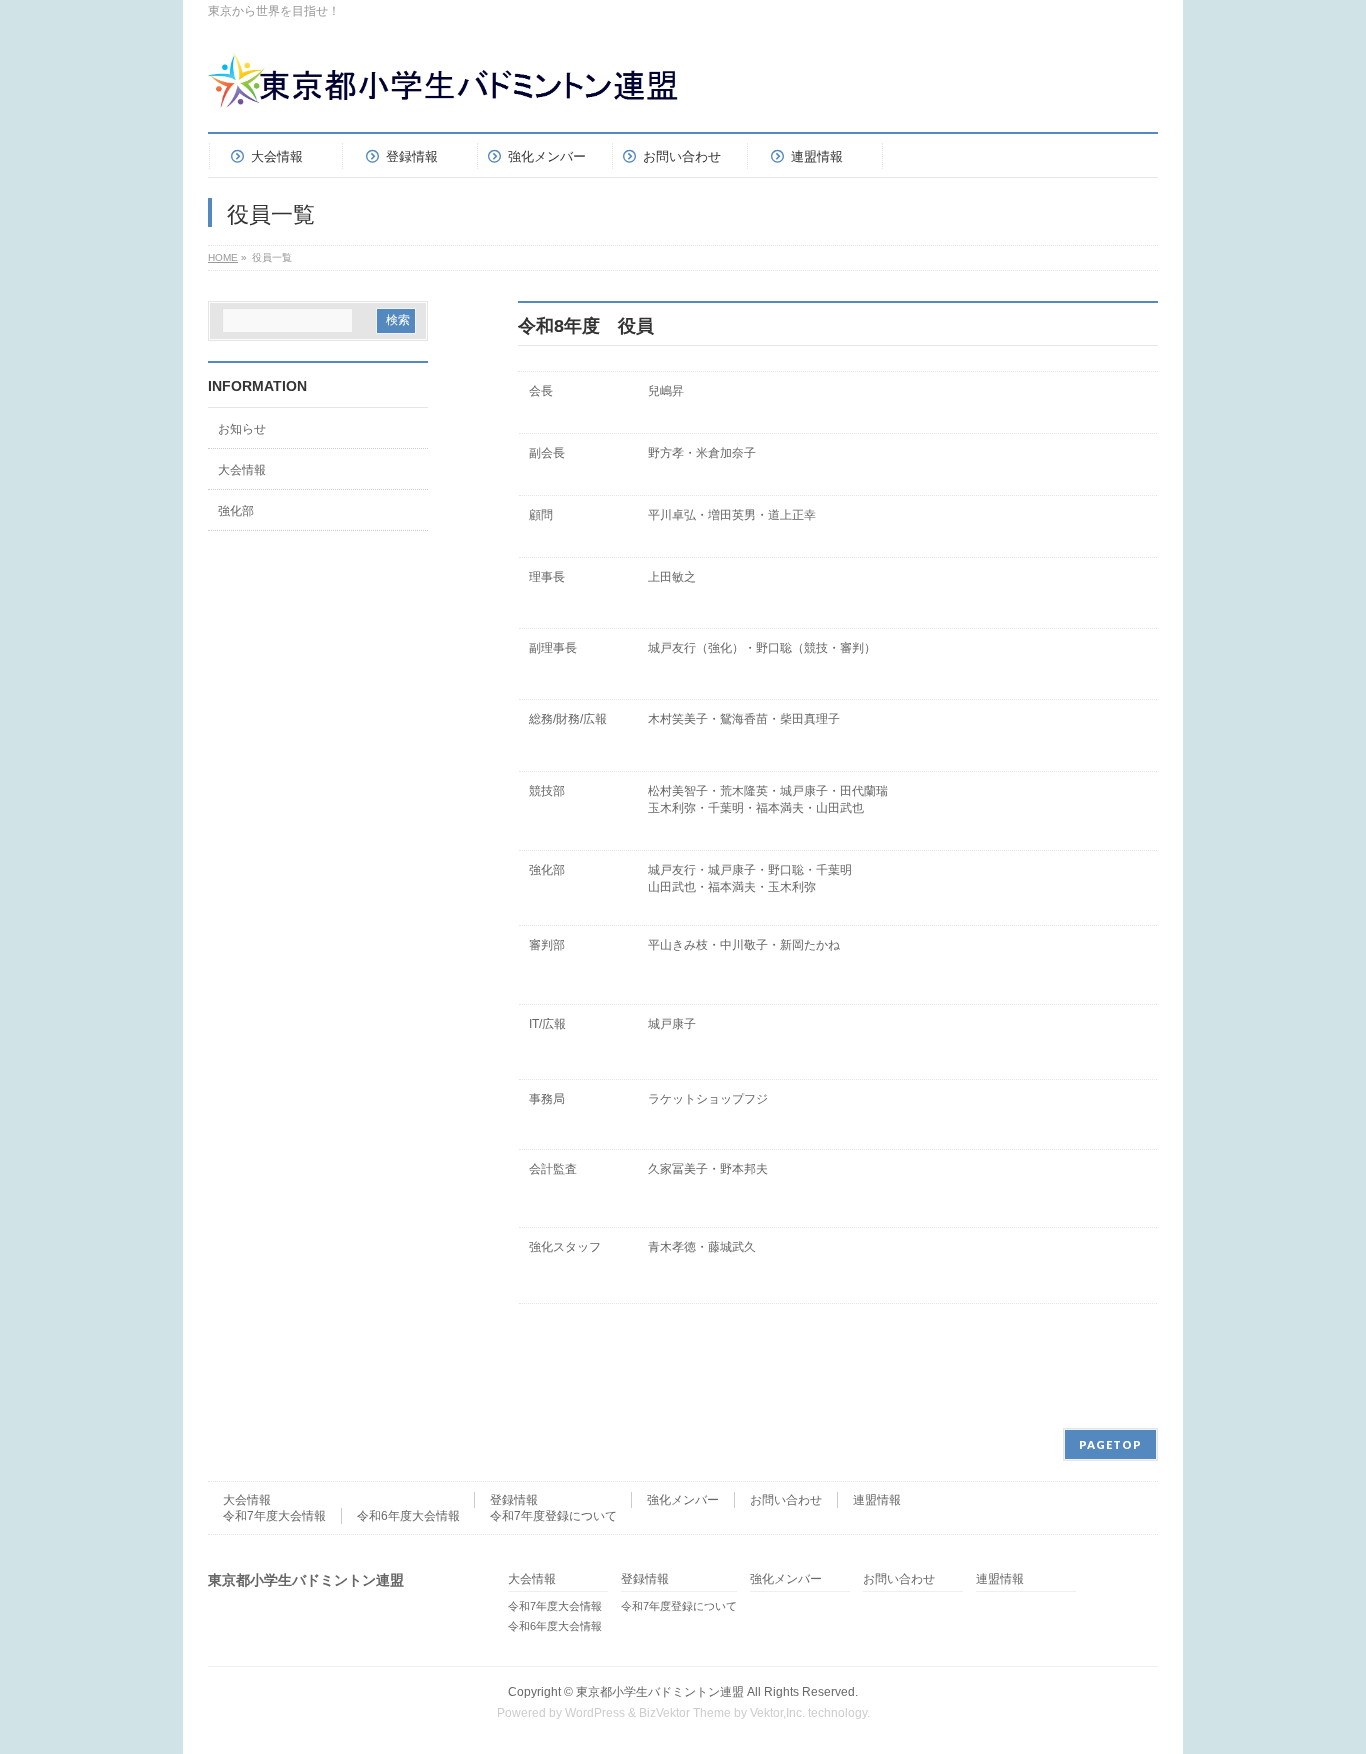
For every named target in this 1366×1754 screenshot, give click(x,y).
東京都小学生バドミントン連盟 (660, 1692)
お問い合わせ (786, 1500)
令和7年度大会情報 (274, 1516)
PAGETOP (1110, 1444)
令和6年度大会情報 (408, 1516)
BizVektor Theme (685, 1713)
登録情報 (514, 1500)
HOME (223, 257)
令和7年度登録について (553, 1516)
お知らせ (242, 429)
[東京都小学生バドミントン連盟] (449, 89)
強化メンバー (683, 1500)
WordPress (595, 1713)
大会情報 (242, 470)
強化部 (236, 511)
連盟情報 (877, 1500)
